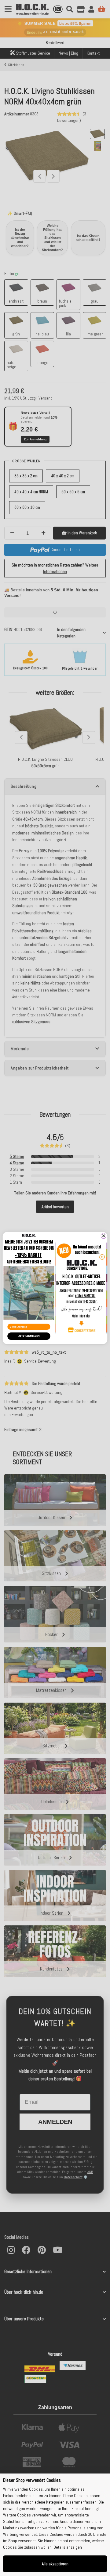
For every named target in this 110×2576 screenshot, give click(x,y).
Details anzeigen (68, 2547)
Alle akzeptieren (55, 2564)
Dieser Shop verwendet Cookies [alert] (32, 2480)
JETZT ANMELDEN (29, 1336)
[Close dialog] (104, 1236)
